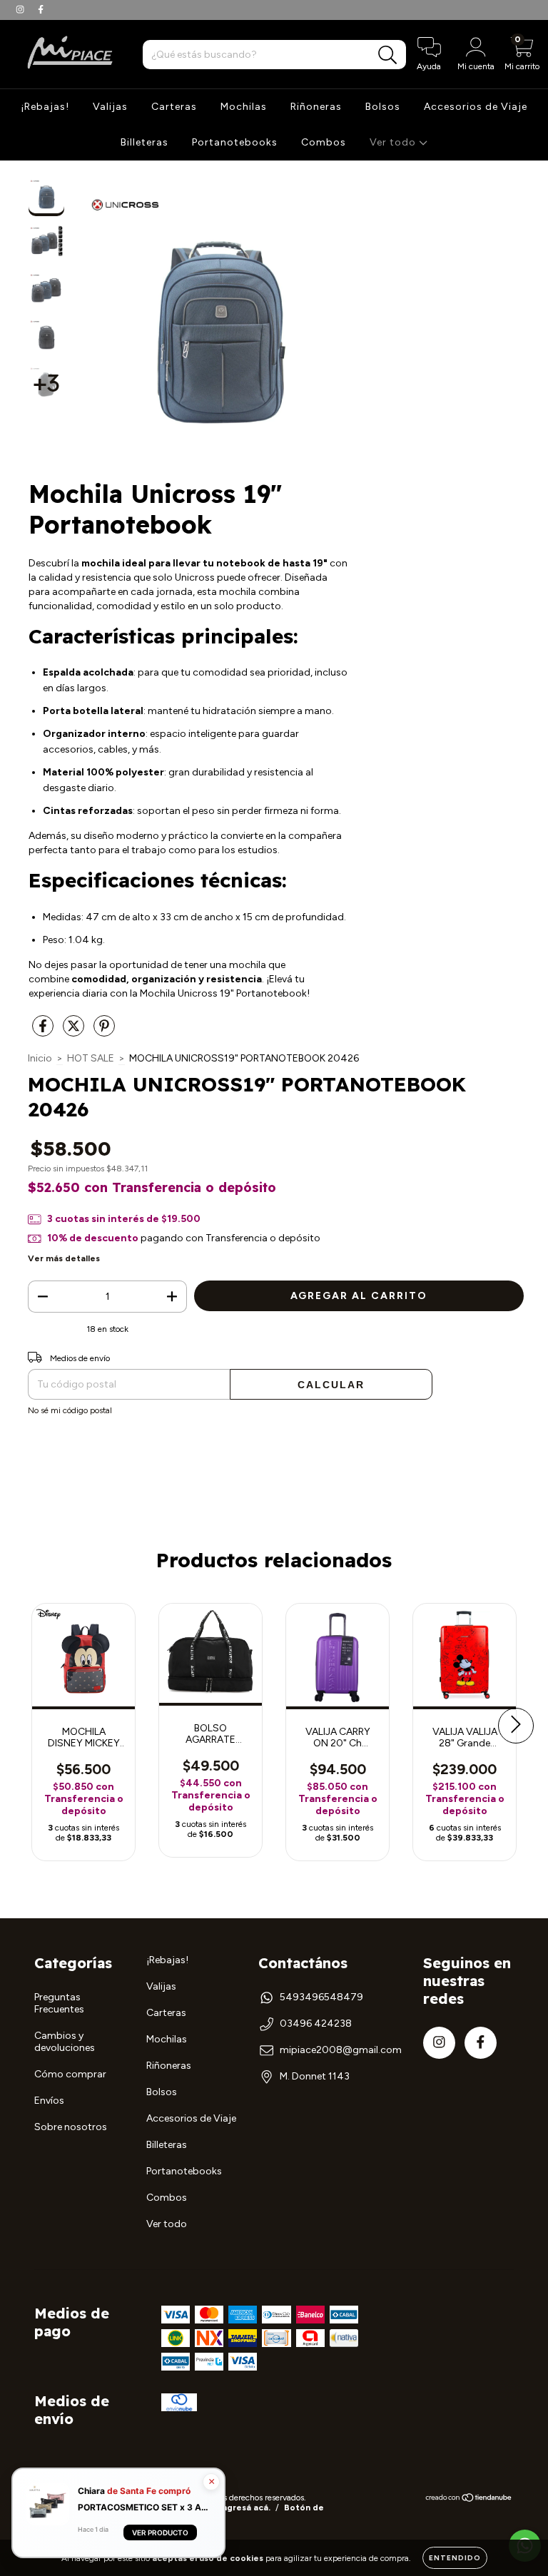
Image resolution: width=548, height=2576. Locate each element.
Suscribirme (274, 213)
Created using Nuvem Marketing (274, 262)
